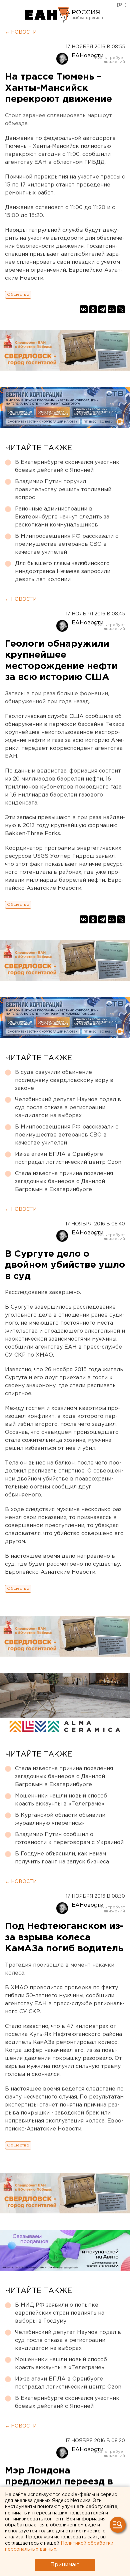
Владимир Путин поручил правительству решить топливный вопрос (63, 490)
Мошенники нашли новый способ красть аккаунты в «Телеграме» (61, 1800)
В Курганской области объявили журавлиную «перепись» (60, 1819)
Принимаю (65, 2565)
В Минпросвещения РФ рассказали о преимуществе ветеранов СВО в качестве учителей (67, 544)
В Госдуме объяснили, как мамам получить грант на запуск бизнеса (62, 1858)
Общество (18, 295)
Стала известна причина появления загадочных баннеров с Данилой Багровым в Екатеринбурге (64, 1182)
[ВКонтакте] (84, 309)
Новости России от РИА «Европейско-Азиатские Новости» (47, 15)
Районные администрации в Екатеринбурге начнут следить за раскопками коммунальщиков (62, 517)
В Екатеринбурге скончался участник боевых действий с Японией (67, 466)
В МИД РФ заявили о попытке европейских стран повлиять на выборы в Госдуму (60, 2313)
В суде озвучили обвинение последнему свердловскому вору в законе (64, 1080)
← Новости (21, 32)
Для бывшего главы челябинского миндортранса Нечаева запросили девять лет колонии (63, 572)
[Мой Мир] (112, 309)
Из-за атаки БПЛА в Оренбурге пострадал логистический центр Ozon (68, 1158)
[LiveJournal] (121, 309)
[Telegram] (102, 309)
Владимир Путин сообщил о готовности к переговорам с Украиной (69, 1839)
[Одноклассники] (93, 309)
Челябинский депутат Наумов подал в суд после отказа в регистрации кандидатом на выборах (68, 1108)
